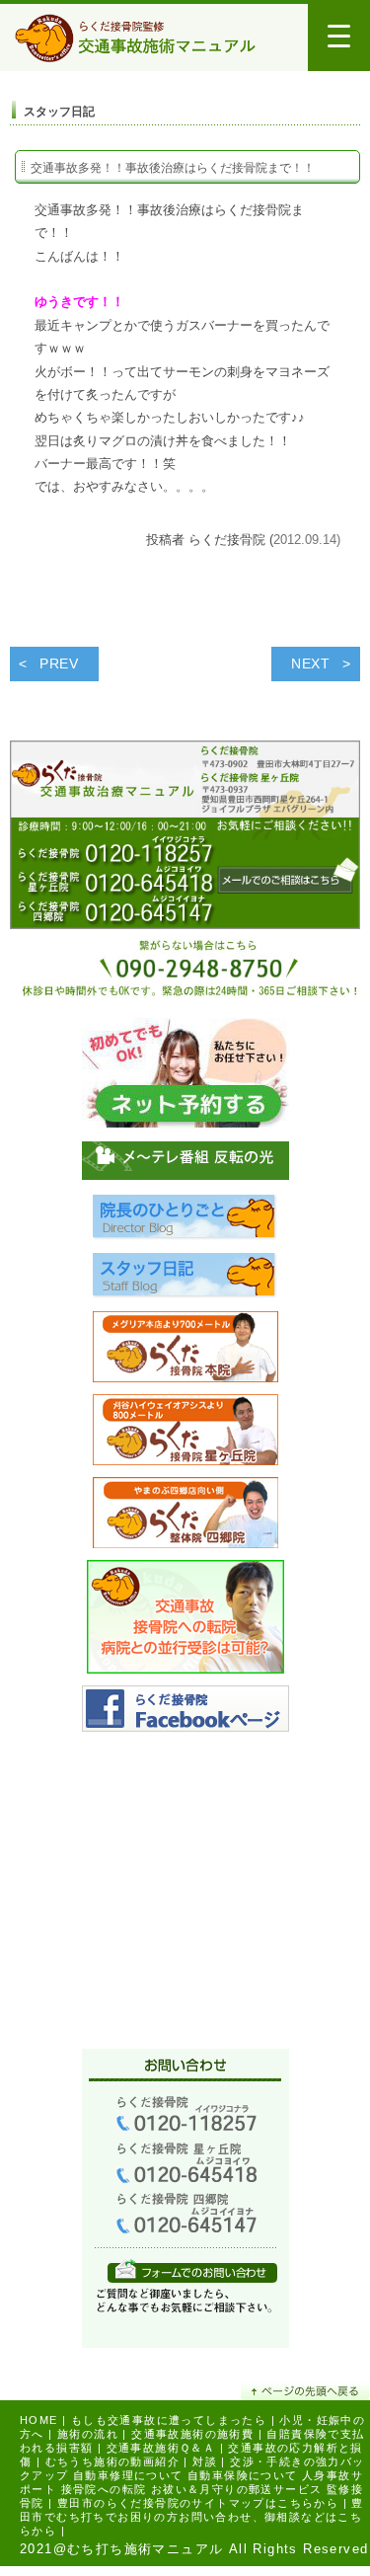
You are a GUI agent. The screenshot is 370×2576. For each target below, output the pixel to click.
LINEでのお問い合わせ (192, 2270)
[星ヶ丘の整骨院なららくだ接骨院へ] (185, 1434)
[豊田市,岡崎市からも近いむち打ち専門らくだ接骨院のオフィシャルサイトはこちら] (185, 1351)
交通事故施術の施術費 (192, 2434)
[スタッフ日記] (185, 1281)
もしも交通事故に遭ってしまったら (169, 2420)
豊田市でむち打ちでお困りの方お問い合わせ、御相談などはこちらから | (192, 2517)
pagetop (305, 2391)
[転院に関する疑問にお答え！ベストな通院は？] (185, 1622)
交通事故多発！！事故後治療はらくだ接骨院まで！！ (173, 168)
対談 (205, 2461)
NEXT (311, 664)
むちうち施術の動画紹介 (112, 2461)
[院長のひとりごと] (185, 1223)
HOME (39, 2420)
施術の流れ (88, 2434)
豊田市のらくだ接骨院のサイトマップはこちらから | (202, 2503)
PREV (59, 664)
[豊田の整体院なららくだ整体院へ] (185, 1517)
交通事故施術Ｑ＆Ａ (161, 2448)
